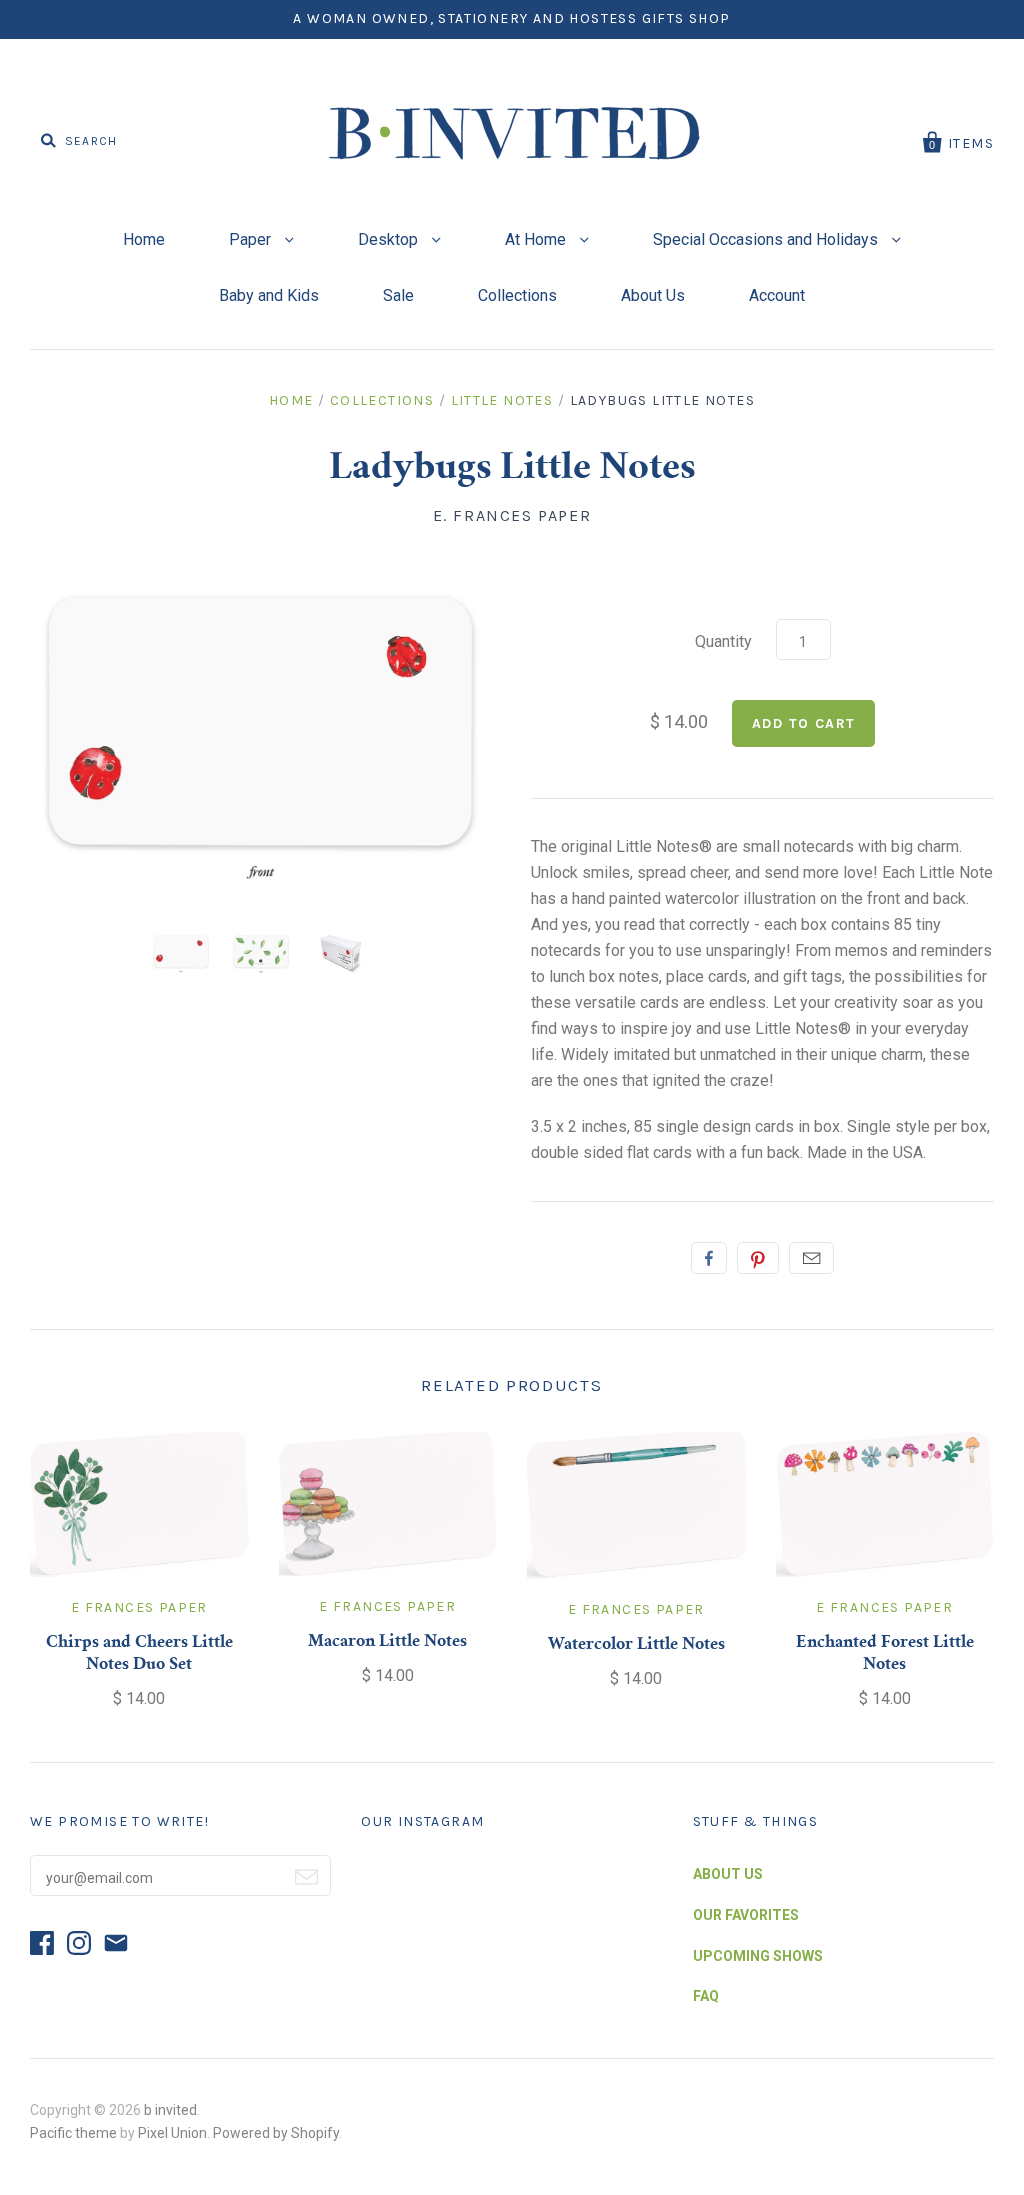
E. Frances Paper (512, 515)
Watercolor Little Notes (636, 1645)
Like (709, 1258)
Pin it (758, 1258)
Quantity (723, 641)
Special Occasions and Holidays (767, 239)
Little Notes (502, 400)
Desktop (390, 239)
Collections (517, 295)
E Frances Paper (139, 1607)
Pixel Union (172, 2133)
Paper (252, 239)
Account (777, 295)
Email (811, 1258)
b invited (170, 2110)
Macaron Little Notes (387, 1642)
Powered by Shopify (276, 2133)
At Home (537, 239)
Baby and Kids (269, 295)
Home (144, 239)
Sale (398, 295)
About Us (653, 295)
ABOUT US (728, 1874)
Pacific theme (73, 2133)
